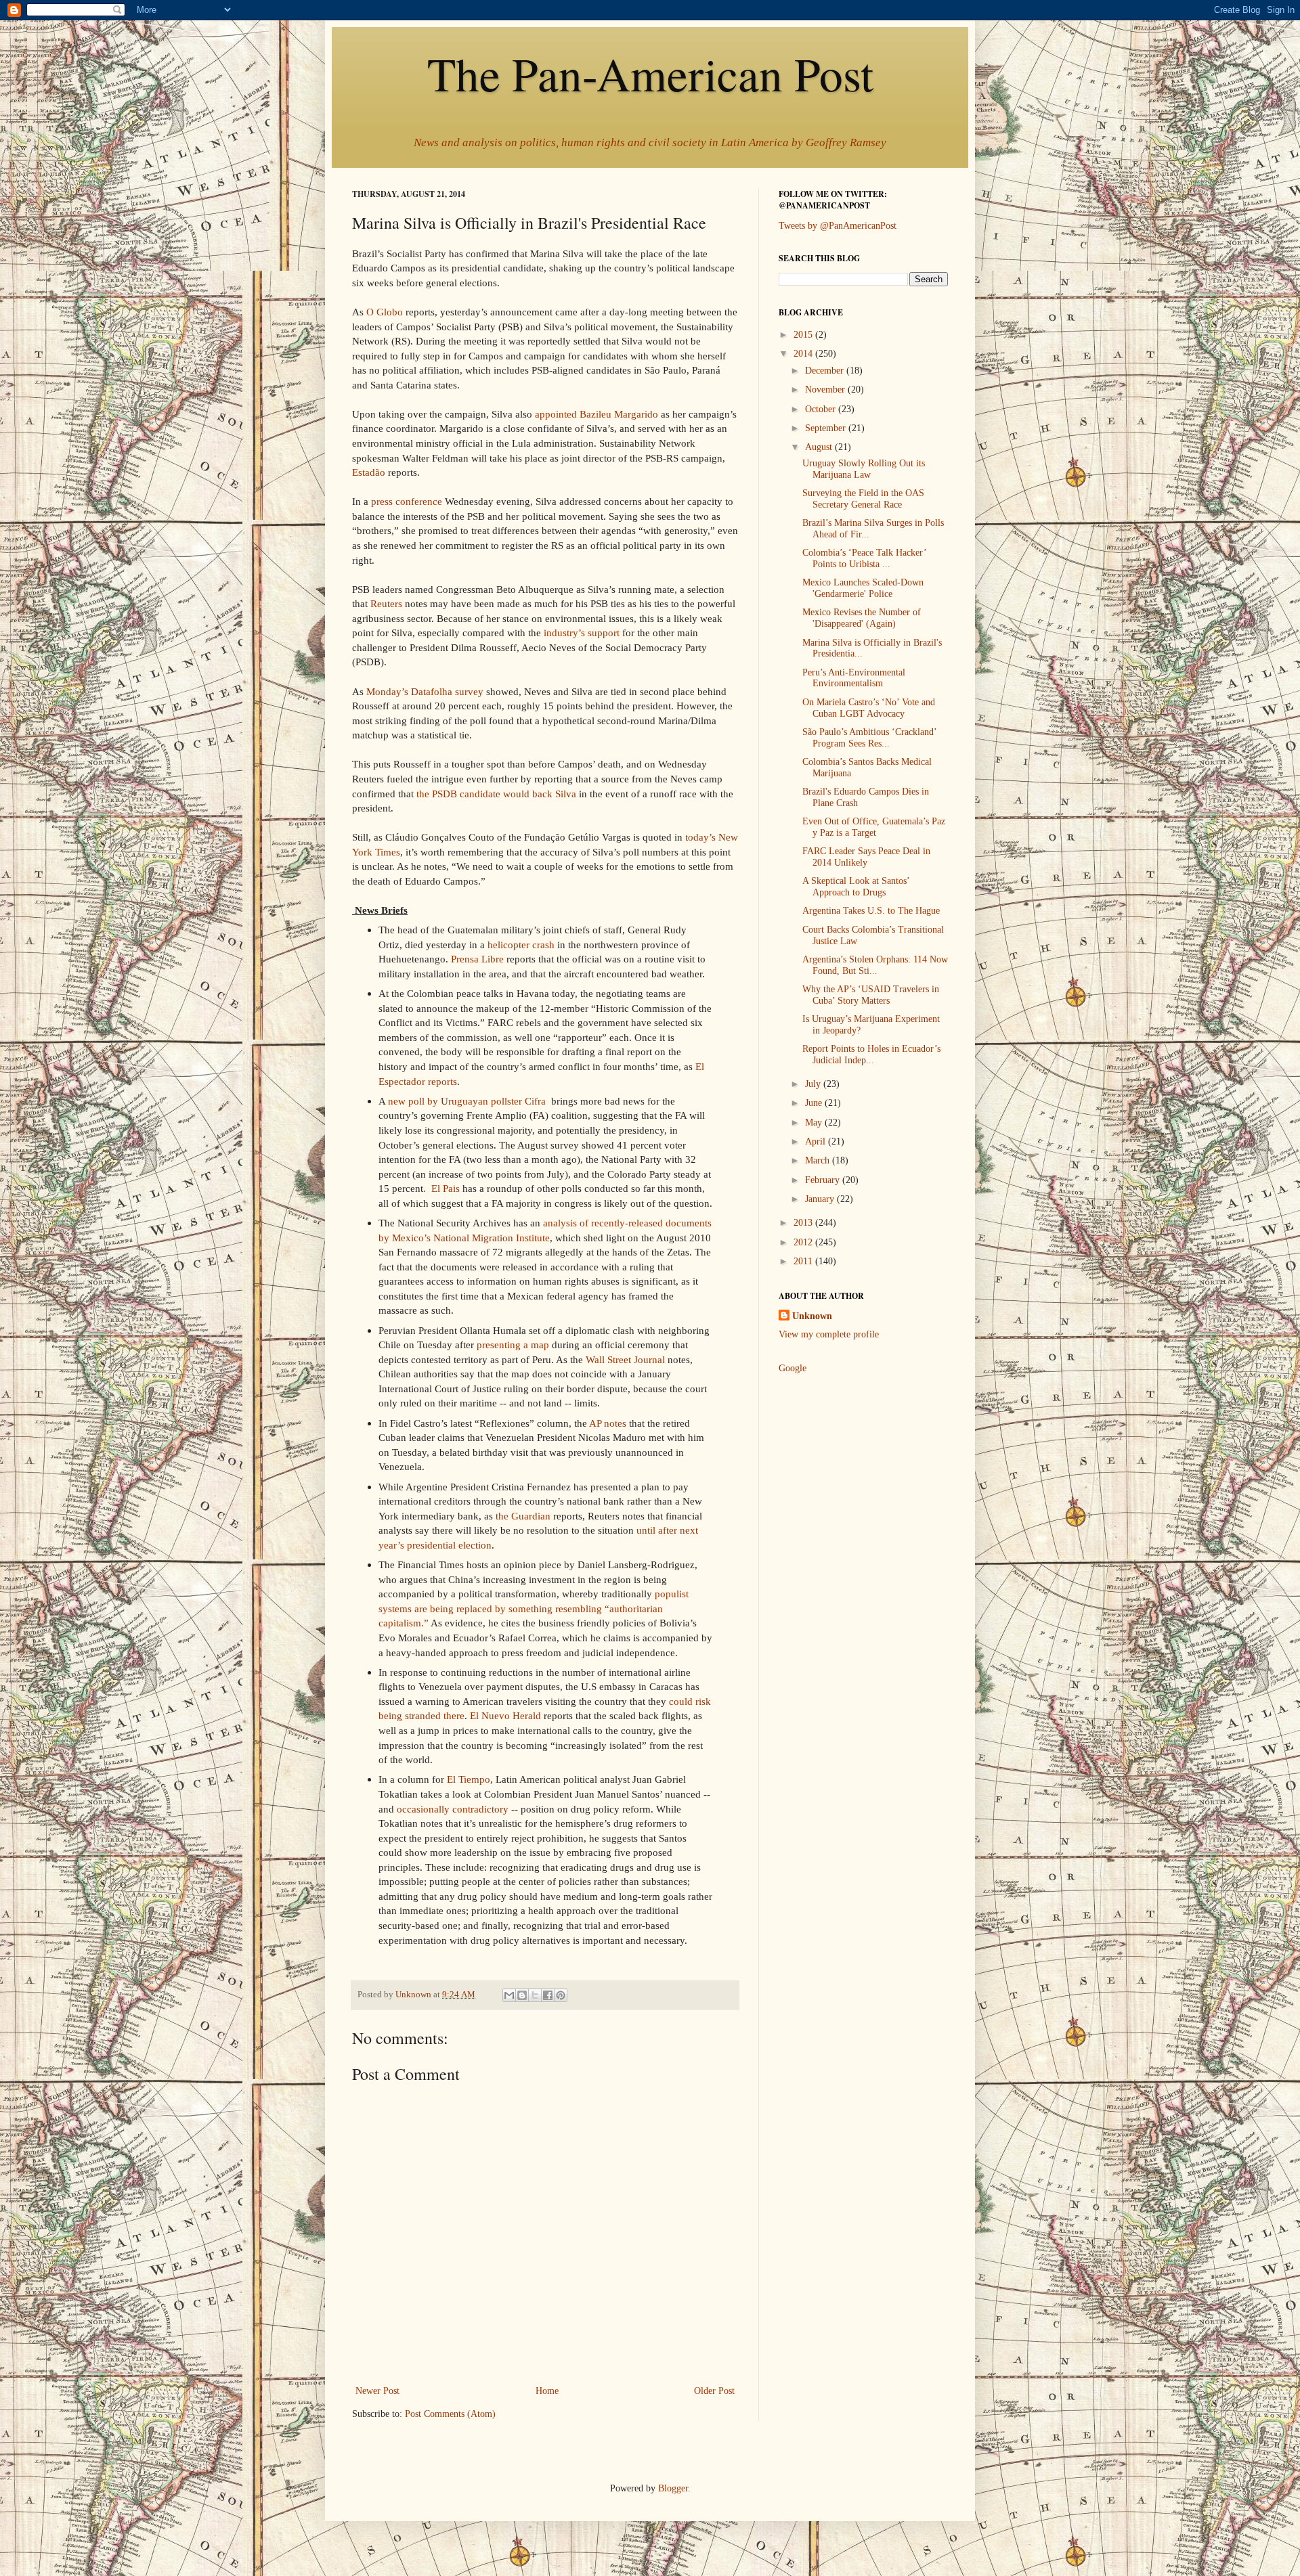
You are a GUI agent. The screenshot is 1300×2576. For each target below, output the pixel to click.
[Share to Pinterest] (561, 1995)
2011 (804, 1261)
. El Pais (441, 1188)
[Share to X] (535, 1995)
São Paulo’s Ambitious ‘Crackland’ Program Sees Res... (869, 738)
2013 (804, 1223)
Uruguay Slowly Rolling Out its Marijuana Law (864, 469)
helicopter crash (521, 945)
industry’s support (582, 632)
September (827, 428)
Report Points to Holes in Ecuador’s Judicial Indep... (871, 1054)
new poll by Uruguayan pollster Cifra (468, 1101)
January (821, 1199)
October (822, 409)
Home (547, 2391)
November (826, 390)
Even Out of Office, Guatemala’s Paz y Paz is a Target (874, 827)
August (820, 447)
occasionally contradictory (453, 1809)
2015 (804, 335)
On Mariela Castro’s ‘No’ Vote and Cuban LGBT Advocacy (869, 708)
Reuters (386, 603)
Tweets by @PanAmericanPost (838, 226)
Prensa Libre (477, 959)
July (814, 1084)
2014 (804, 354)
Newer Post (377, 2391)
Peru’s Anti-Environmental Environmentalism (854, 678)
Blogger (673, 2488)
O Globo (385, 312)
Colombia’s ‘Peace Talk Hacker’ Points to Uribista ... (864, 558)
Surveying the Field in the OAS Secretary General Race (863, 499)
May (815, 1123)
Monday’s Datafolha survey (425, 691)
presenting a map (513, 1345)
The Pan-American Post (650, 73)
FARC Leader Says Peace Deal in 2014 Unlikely (866, 857)
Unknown (812, 1316)
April (817, 1141)
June (815, 1103)
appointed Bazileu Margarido (597, 414)
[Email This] (509, 1995)
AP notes (608, 1423)
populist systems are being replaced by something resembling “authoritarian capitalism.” (534, 1608)
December (826, 371)
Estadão (369, 472)
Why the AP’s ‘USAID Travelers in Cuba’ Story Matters (871, 995)
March (819, 1160)
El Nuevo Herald (505, 1715)
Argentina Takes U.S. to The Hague (871, 911)
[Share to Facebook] (548, 1995)
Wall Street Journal (625, 1359)
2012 (804, 1242)
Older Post (714, 2391)
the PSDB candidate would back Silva (496, 794)
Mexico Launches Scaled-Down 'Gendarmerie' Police (863, 588)
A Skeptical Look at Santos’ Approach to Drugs (856, 887)
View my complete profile (829, 1334)
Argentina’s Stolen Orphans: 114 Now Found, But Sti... (875, 965)
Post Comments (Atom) (450, 2414)
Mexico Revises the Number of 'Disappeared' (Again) (862, 618)
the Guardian (523, 1516)
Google (793, 1368)
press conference (407, 501)
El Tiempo (469, 1779)
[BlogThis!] (522, 1995)
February (824, 1180)
